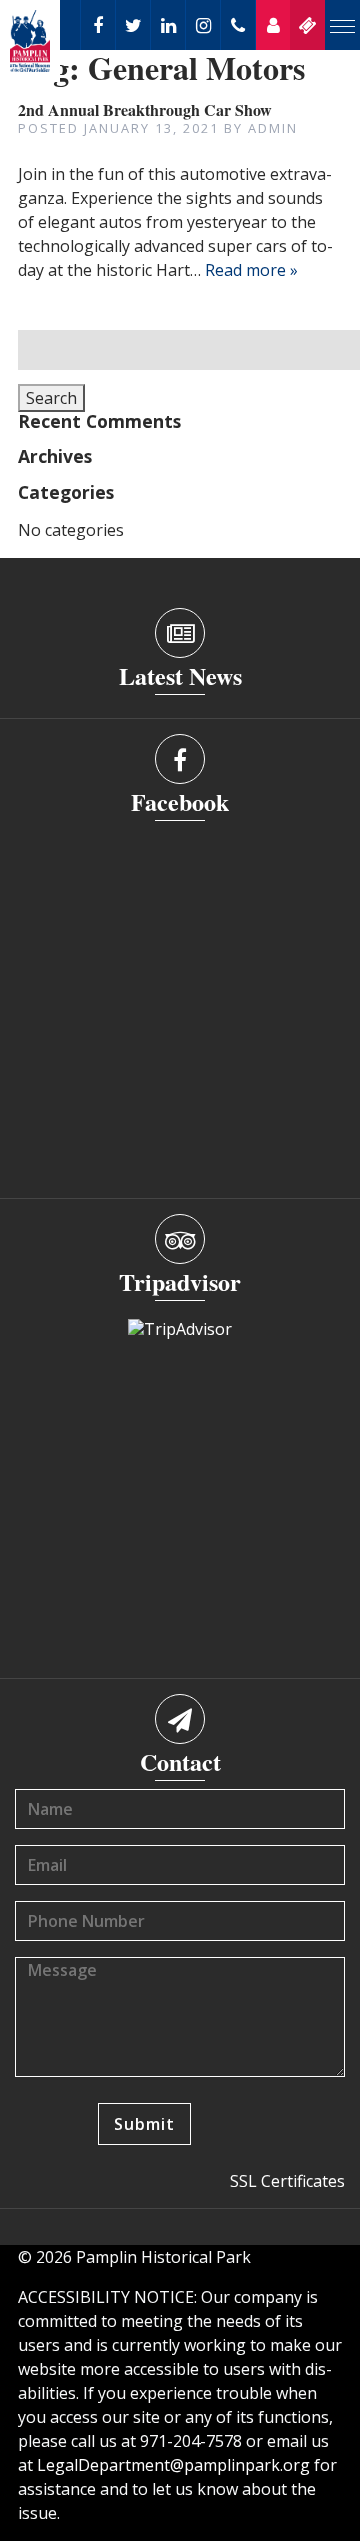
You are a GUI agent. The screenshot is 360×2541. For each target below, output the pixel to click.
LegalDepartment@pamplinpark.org (173, 2465)
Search (51, 398)
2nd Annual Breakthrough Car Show (145, 109)
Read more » (251, 270)
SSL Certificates (287, 2181)
